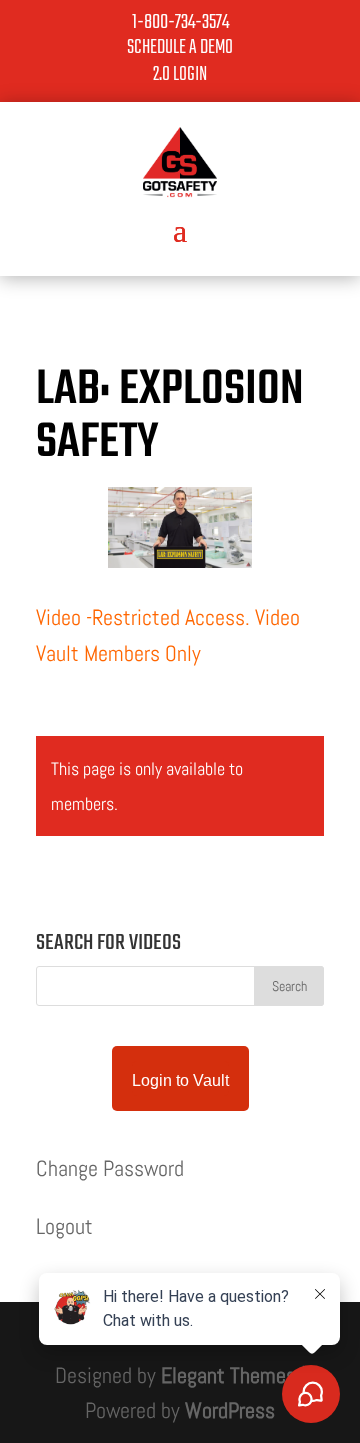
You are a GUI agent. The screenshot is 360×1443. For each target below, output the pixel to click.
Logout (64, 1226)
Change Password (110, 1168)
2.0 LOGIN (180, 74)
